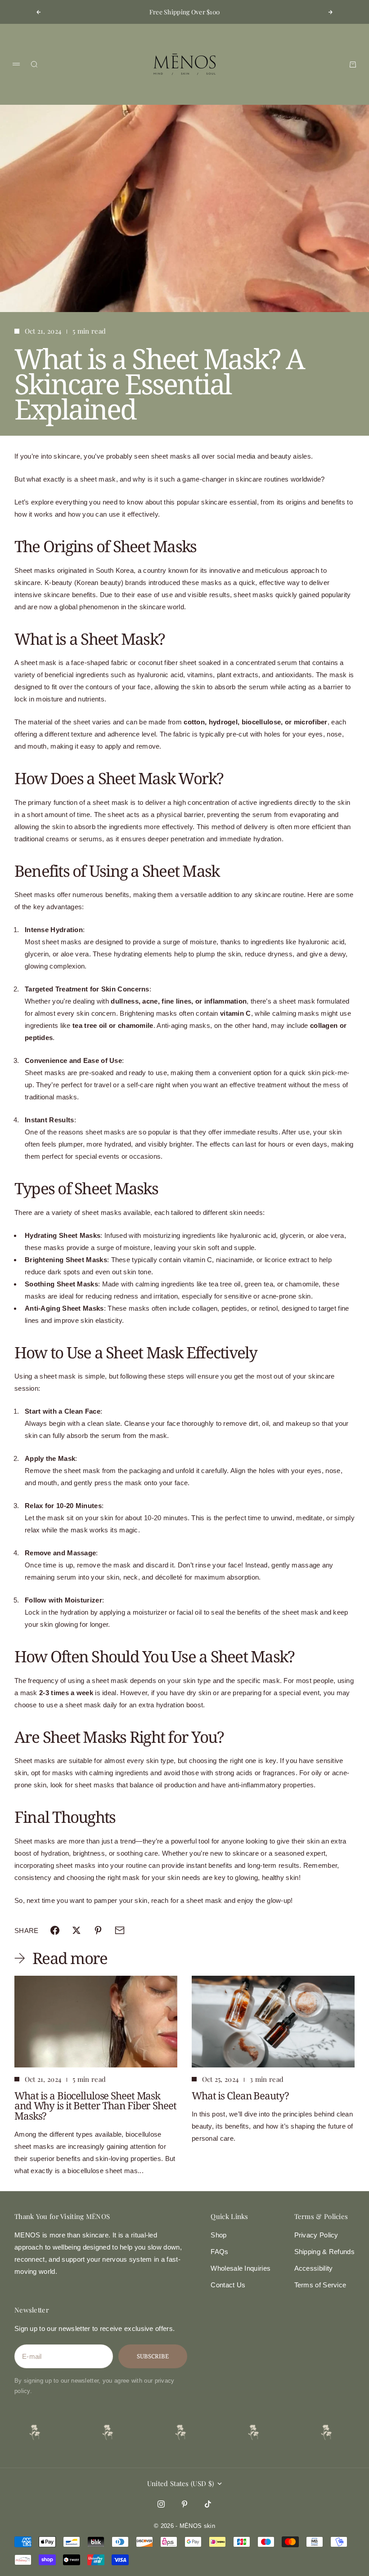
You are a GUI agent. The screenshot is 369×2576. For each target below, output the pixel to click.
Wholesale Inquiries (241, 2268)
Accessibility (314, 2268)
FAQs (219, 2252)
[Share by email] (120, 1930)
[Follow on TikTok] (208, 2504)
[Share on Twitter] (76, 1930)
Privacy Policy (316, 2235)
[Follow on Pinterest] (184, 2504)
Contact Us (228, 2285)
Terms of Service (320, 2285)
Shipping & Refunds (324, 2252)
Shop (218, 2235)
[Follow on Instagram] (161, 2504)
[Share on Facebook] (55, 1930)
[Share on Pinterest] (98, 1930)
